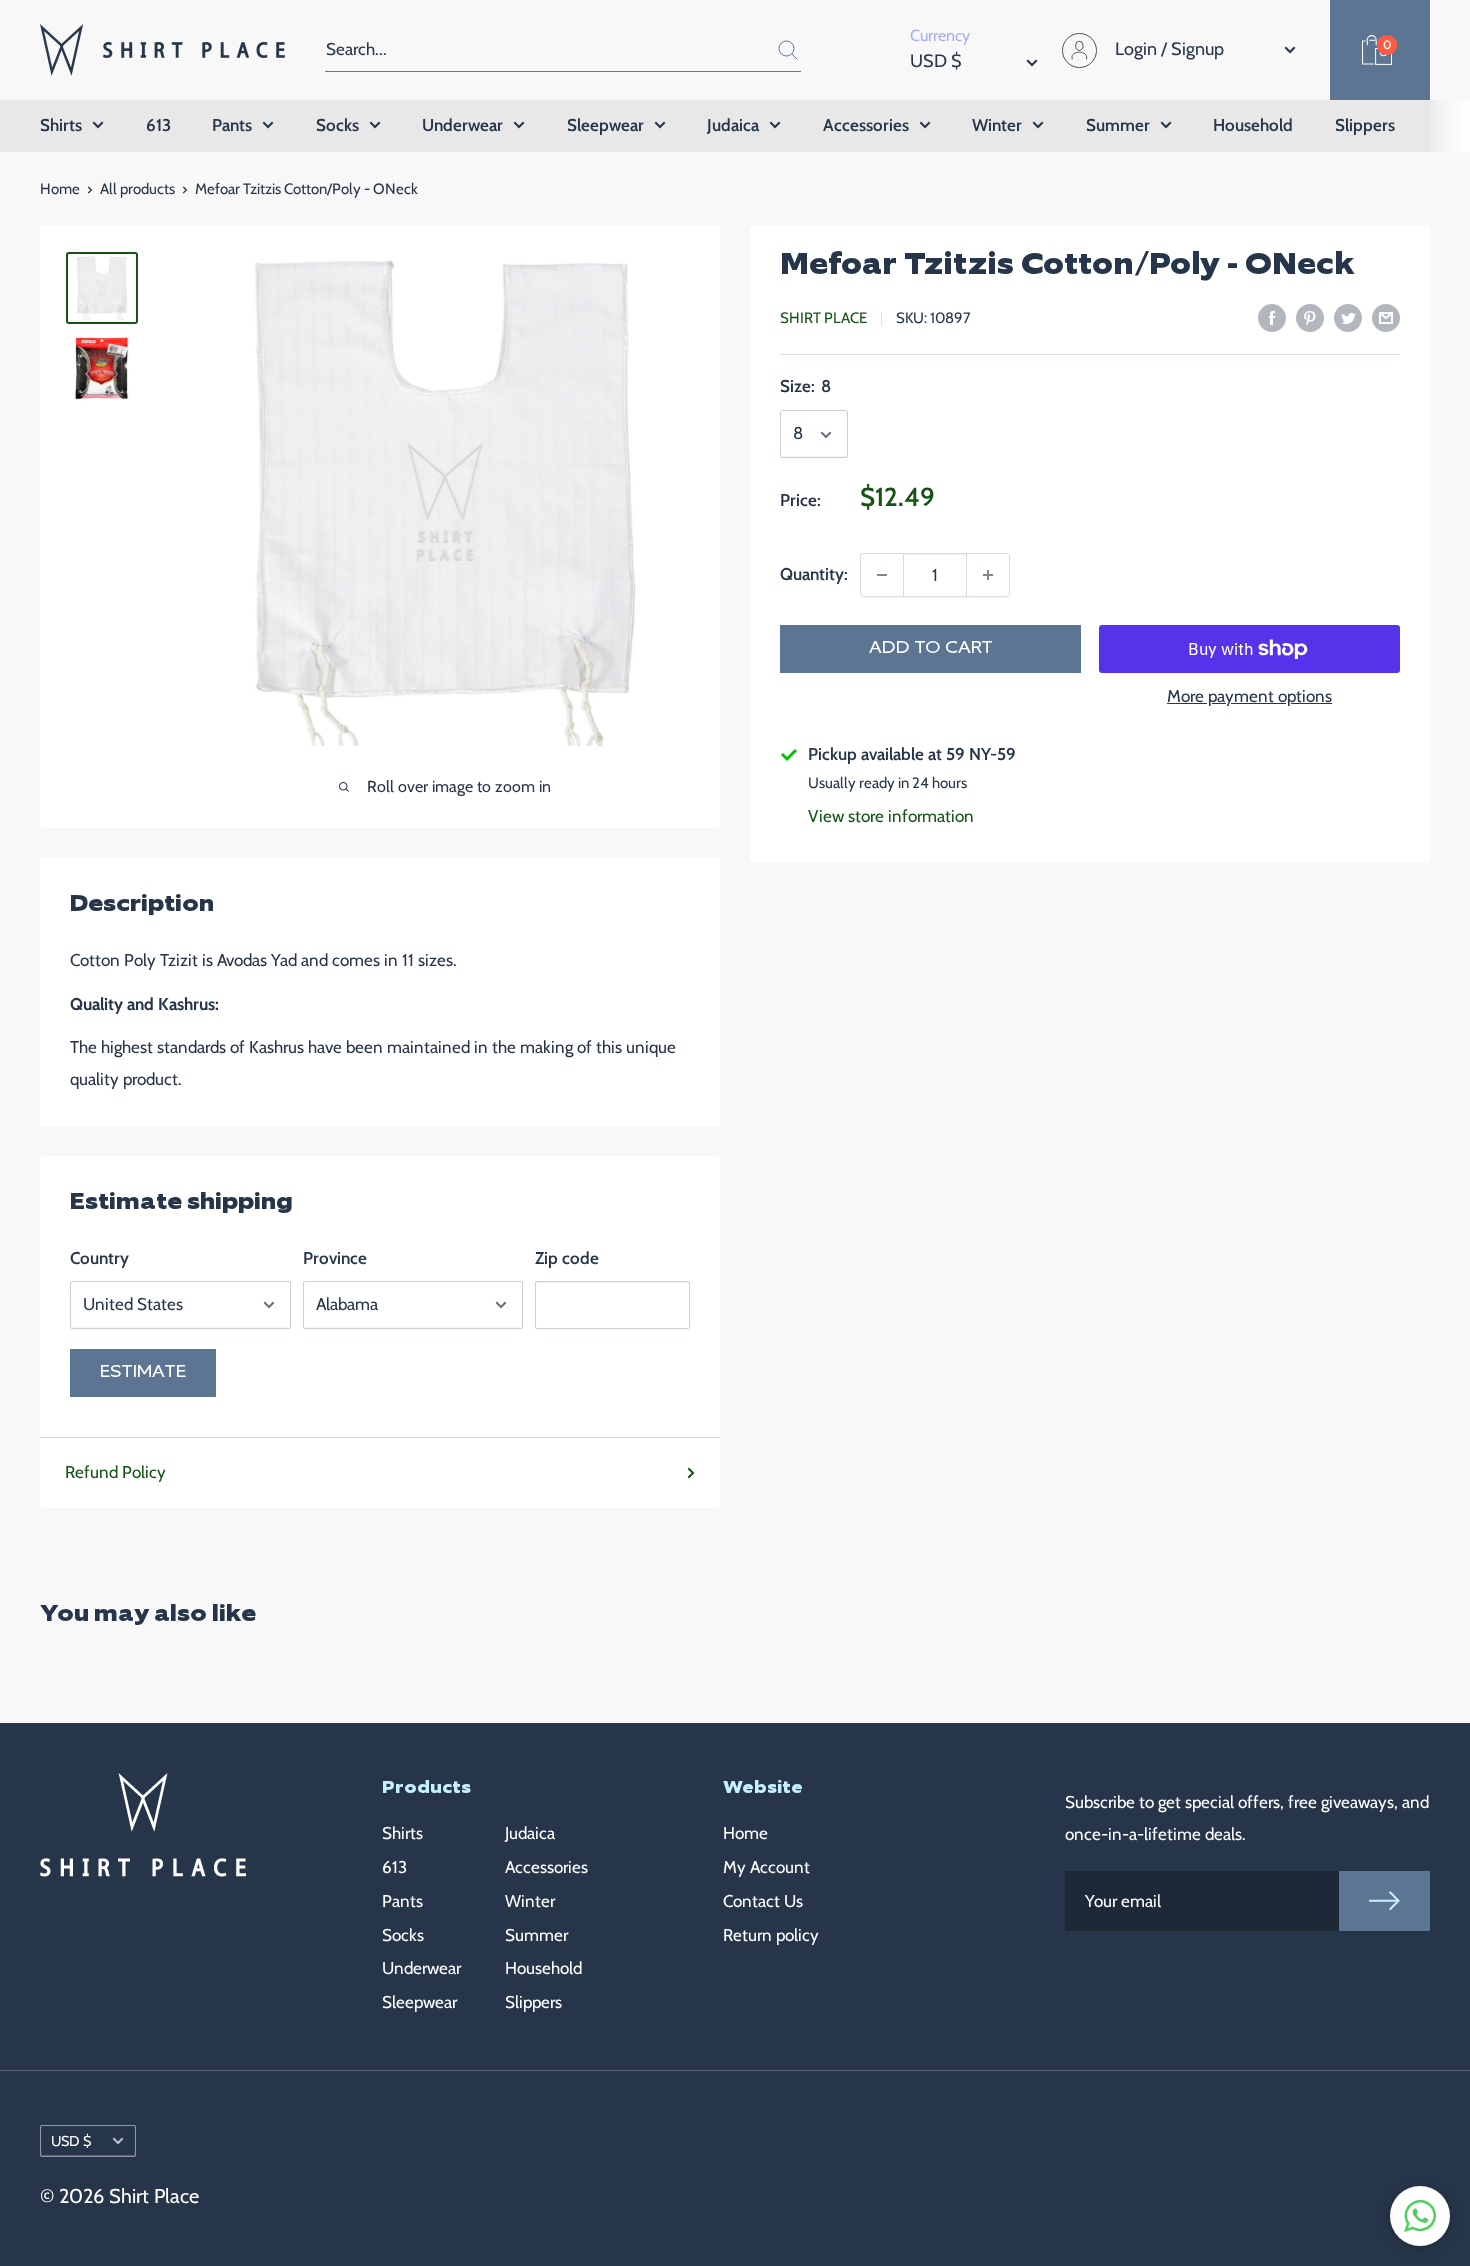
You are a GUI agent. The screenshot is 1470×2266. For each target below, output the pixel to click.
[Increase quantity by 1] (988, 575)
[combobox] (538, 49)
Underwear (462, 125)
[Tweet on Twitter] (1348, 317)
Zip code (567, 1258)
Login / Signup (1169, 49)
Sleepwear (605, 125)
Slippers (1365, 125)
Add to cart (931, 648)
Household (1253, 125)
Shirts (61, 125)
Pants (232, 125)
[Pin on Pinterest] (1310, 317)
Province (335, 1258)
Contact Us (763, 1901)
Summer (1118, 125)
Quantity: (814, 574)
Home (60, 189)
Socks (337, 125)
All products (137, 189)
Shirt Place (823, 319)
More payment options (1249, 696)
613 (158, 125)
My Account (766, 1867)
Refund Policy (115, 1472)
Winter (997, 125)
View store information (891, 816)
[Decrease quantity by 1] (882, 575)
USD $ (71, 2141)
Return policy (771, 1935)
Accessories (866, 125)
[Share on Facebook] (1272, 317)
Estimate (143, 1372)
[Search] (776, 49)
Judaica (733, 125)
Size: (805, 387)
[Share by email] (1386, 317)
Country (99, 1258)
